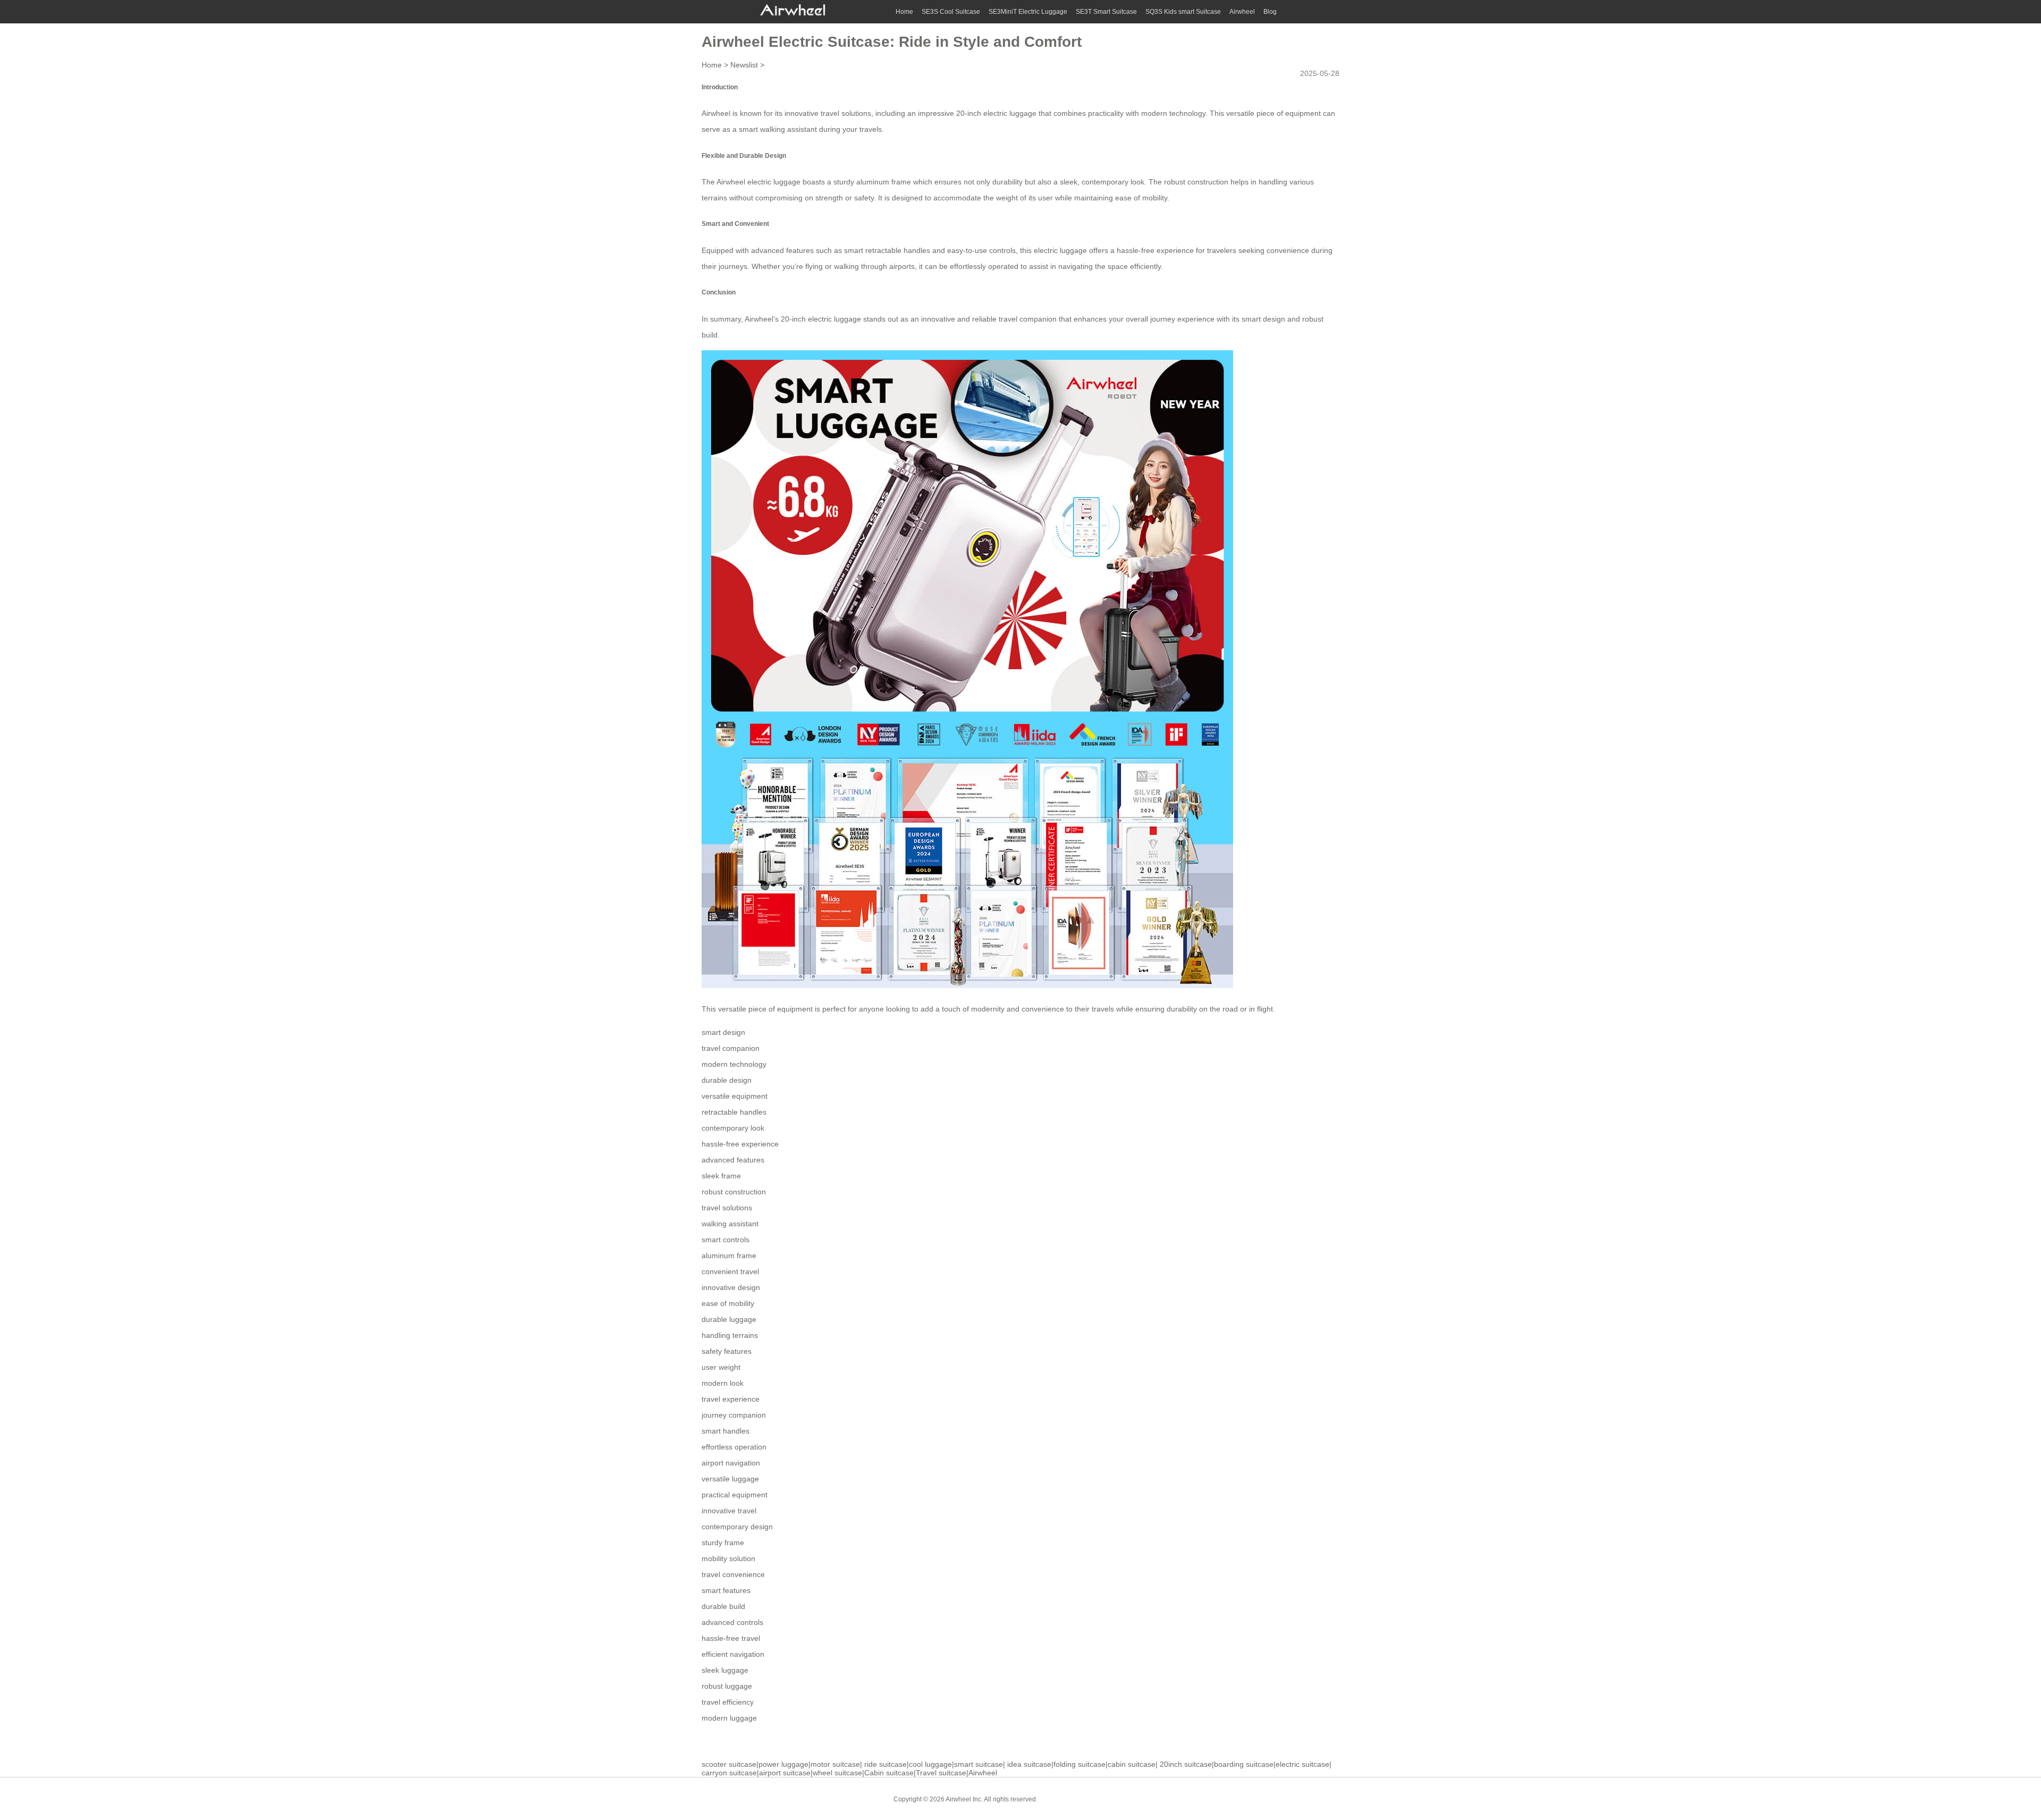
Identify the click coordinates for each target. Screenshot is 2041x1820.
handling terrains (730, 1335)
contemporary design (737, 1527)
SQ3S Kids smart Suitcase (1183, 12)
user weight (721, 1367)
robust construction (734, 1192)
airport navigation (731, 1463)
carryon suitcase (729, 1773)
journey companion (734, 1415)
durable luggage (729, 1319)
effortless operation (734, 1447)
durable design (727, 1080)
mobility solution (728, 1558)
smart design (723, 1032)
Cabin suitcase (889, 1773)
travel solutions (727, 1208)
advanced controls (732, 1622)
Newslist (744, 65)
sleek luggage (725, 1670)
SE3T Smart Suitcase (1106, 12)
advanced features (733, 1160)
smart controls (726, 1240)
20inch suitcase (1186, 1764)
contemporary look (733, 1128)
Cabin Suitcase (1068, 1799)
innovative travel (729, 1511)
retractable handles (734, 1112)
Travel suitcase (941, 1773)
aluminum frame (729, 1256)
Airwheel (1242, 12)
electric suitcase (1302, 1764)
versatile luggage (730, 1479)
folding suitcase (1079, 1764)
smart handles (726, 1431)
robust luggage (727, 1686)
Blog (1270, 12)
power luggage (783, 1764)
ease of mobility (728, 1303)
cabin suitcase (1132, 1764)
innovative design (731, 1287)
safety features (727, 1351)
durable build (723, 1606)
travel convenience (733, 1574)
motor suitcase (835, 1764)
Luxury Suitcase (1121, 1799)
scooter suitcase (729, 1764)
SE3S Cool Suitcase (951, 12)
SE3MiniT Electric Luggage (1028, 12)
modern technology (734, 1064)
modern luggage (729, 1718)
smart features (726, 1590)
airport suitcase (785, 1773)
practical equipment (735, 1495)
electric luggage (1010, 113)
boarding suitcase (1244, 1764)
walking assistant (730, 1224)
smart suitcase (979, 1764)
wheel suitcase (837, 1773)
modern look (723, 1383)
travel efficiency (728, 1702)
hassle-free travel (731, 1638)
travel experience (731, 1399)
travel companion (731, 1048)
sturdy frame (723, 1543)
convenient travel (730, 1271)
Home (904, 12)
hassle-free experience (740, 1144)
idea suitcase (1029, 1764)
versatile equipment (735, 1096)
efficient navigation (733, 1654)
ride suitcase (885, 1764)
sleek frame (721, 1176)
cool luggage (930, 1764)
